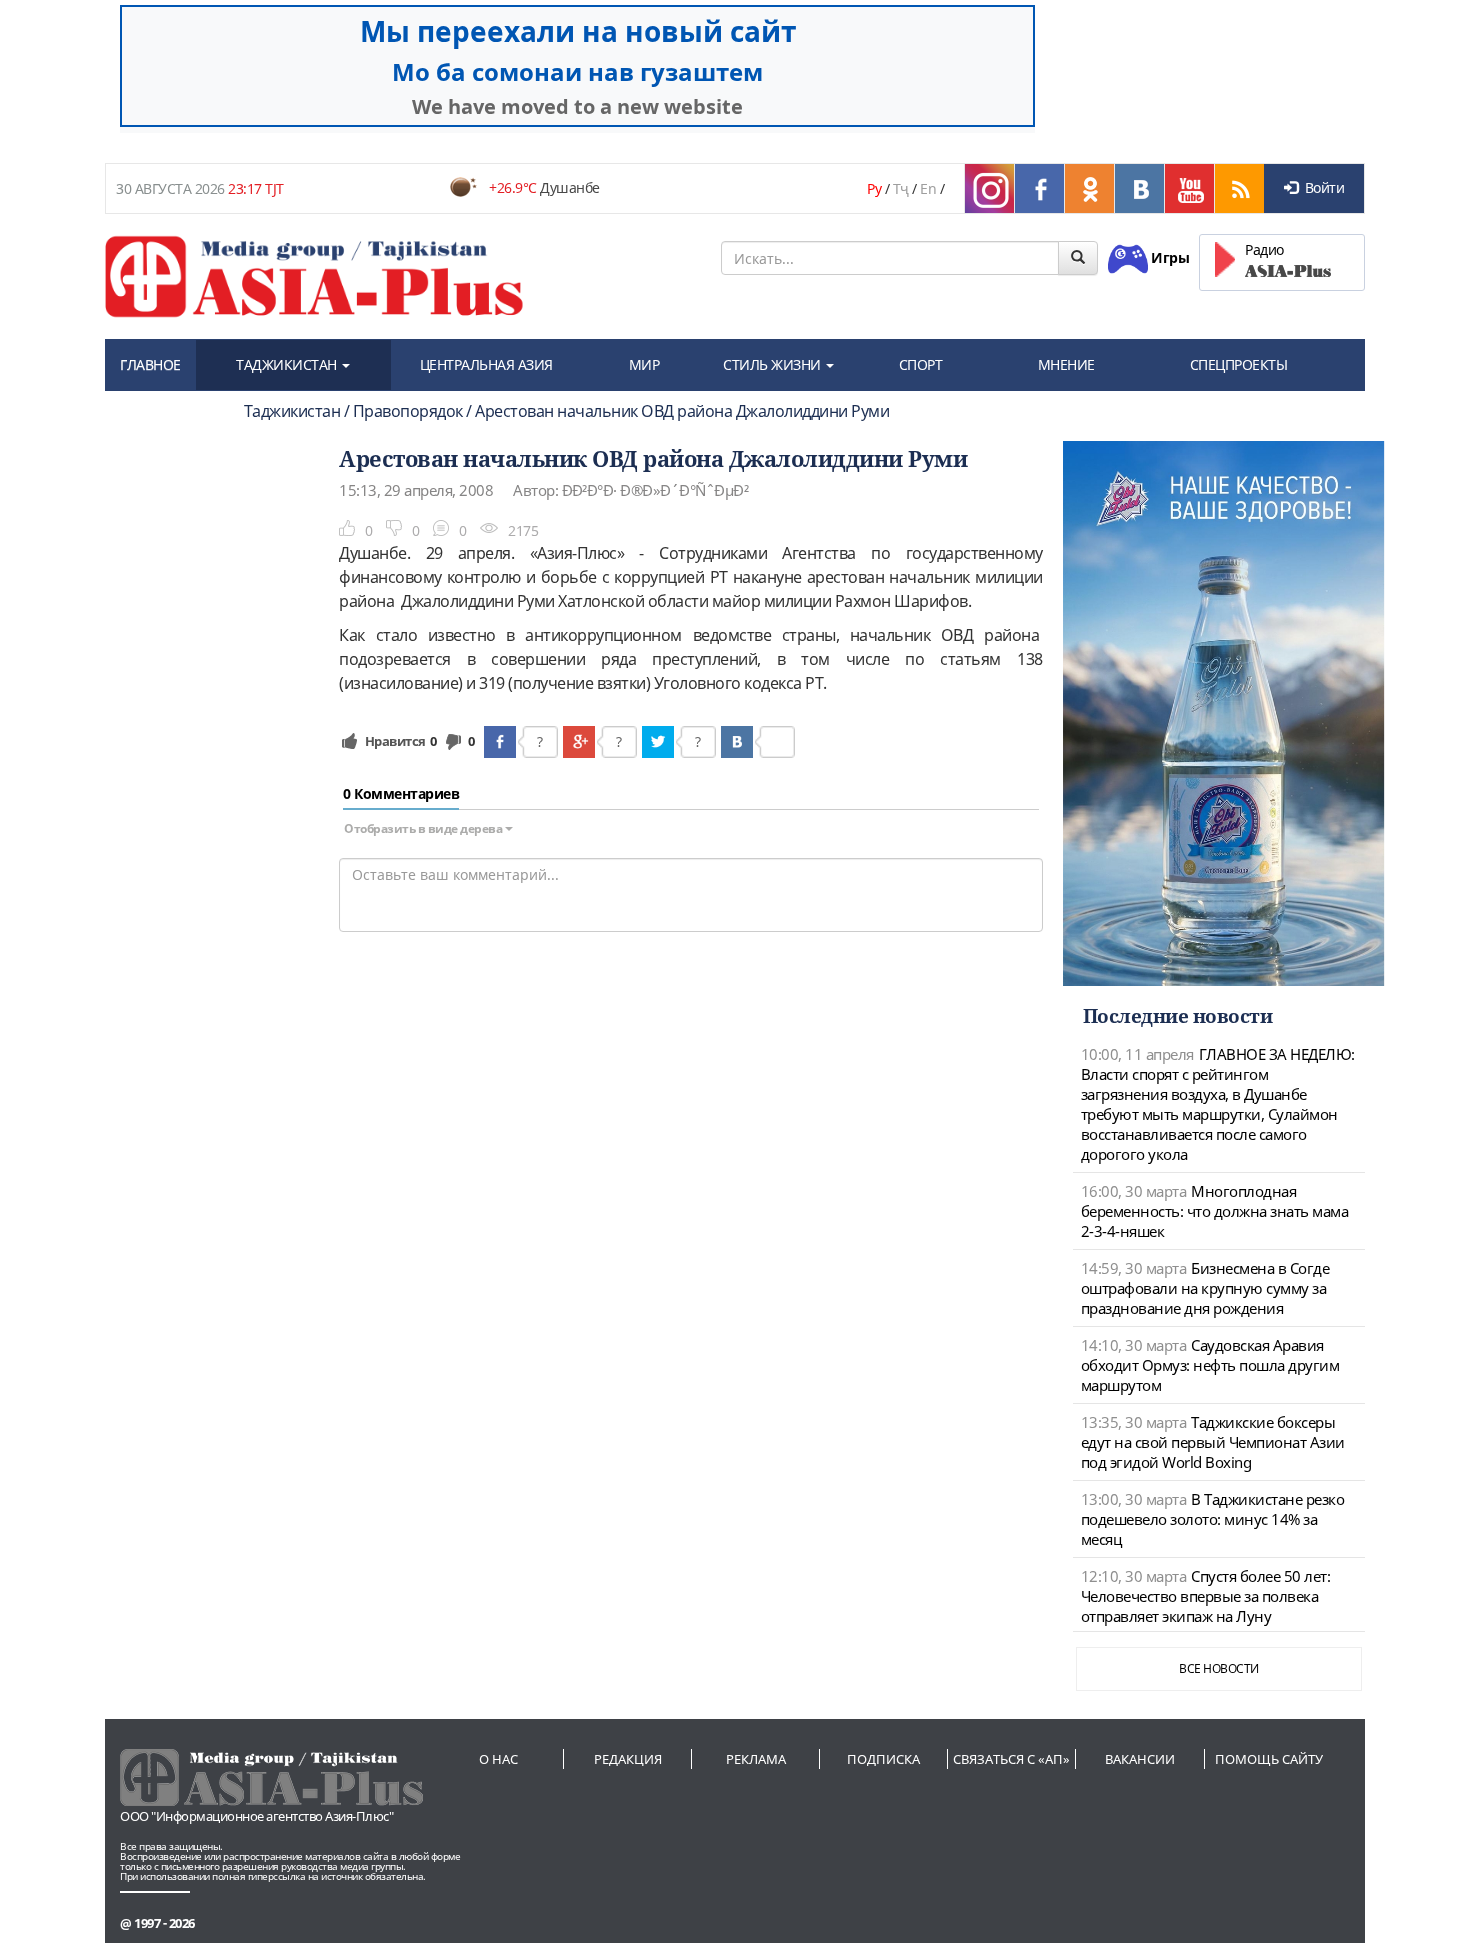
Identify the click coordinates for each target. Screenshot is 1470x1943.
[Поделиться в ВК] (737, 742)
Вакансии (1140, 1759)
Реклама (756, 1759)
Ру (874, 188)
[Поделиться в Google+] (579, 742)
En (928, 188)
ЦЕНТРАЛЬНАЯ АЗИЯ (486, 364)
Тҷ (901, 188)
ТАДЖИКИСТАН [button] (288, 364)
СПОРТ (921, 364)
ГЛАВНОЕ (150, 364)
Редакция (628, 1759)
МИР (644, 364)
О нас (498, 1759)
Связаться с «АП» (1011, 1759)
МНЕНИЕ (1066, 364)
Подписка (883, 1759)
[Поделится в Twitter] (658, 742)
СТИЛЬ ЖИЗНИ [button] (773, 364)
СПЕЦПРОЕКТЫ (1239, 364)
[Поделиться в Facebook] (500, 742)
